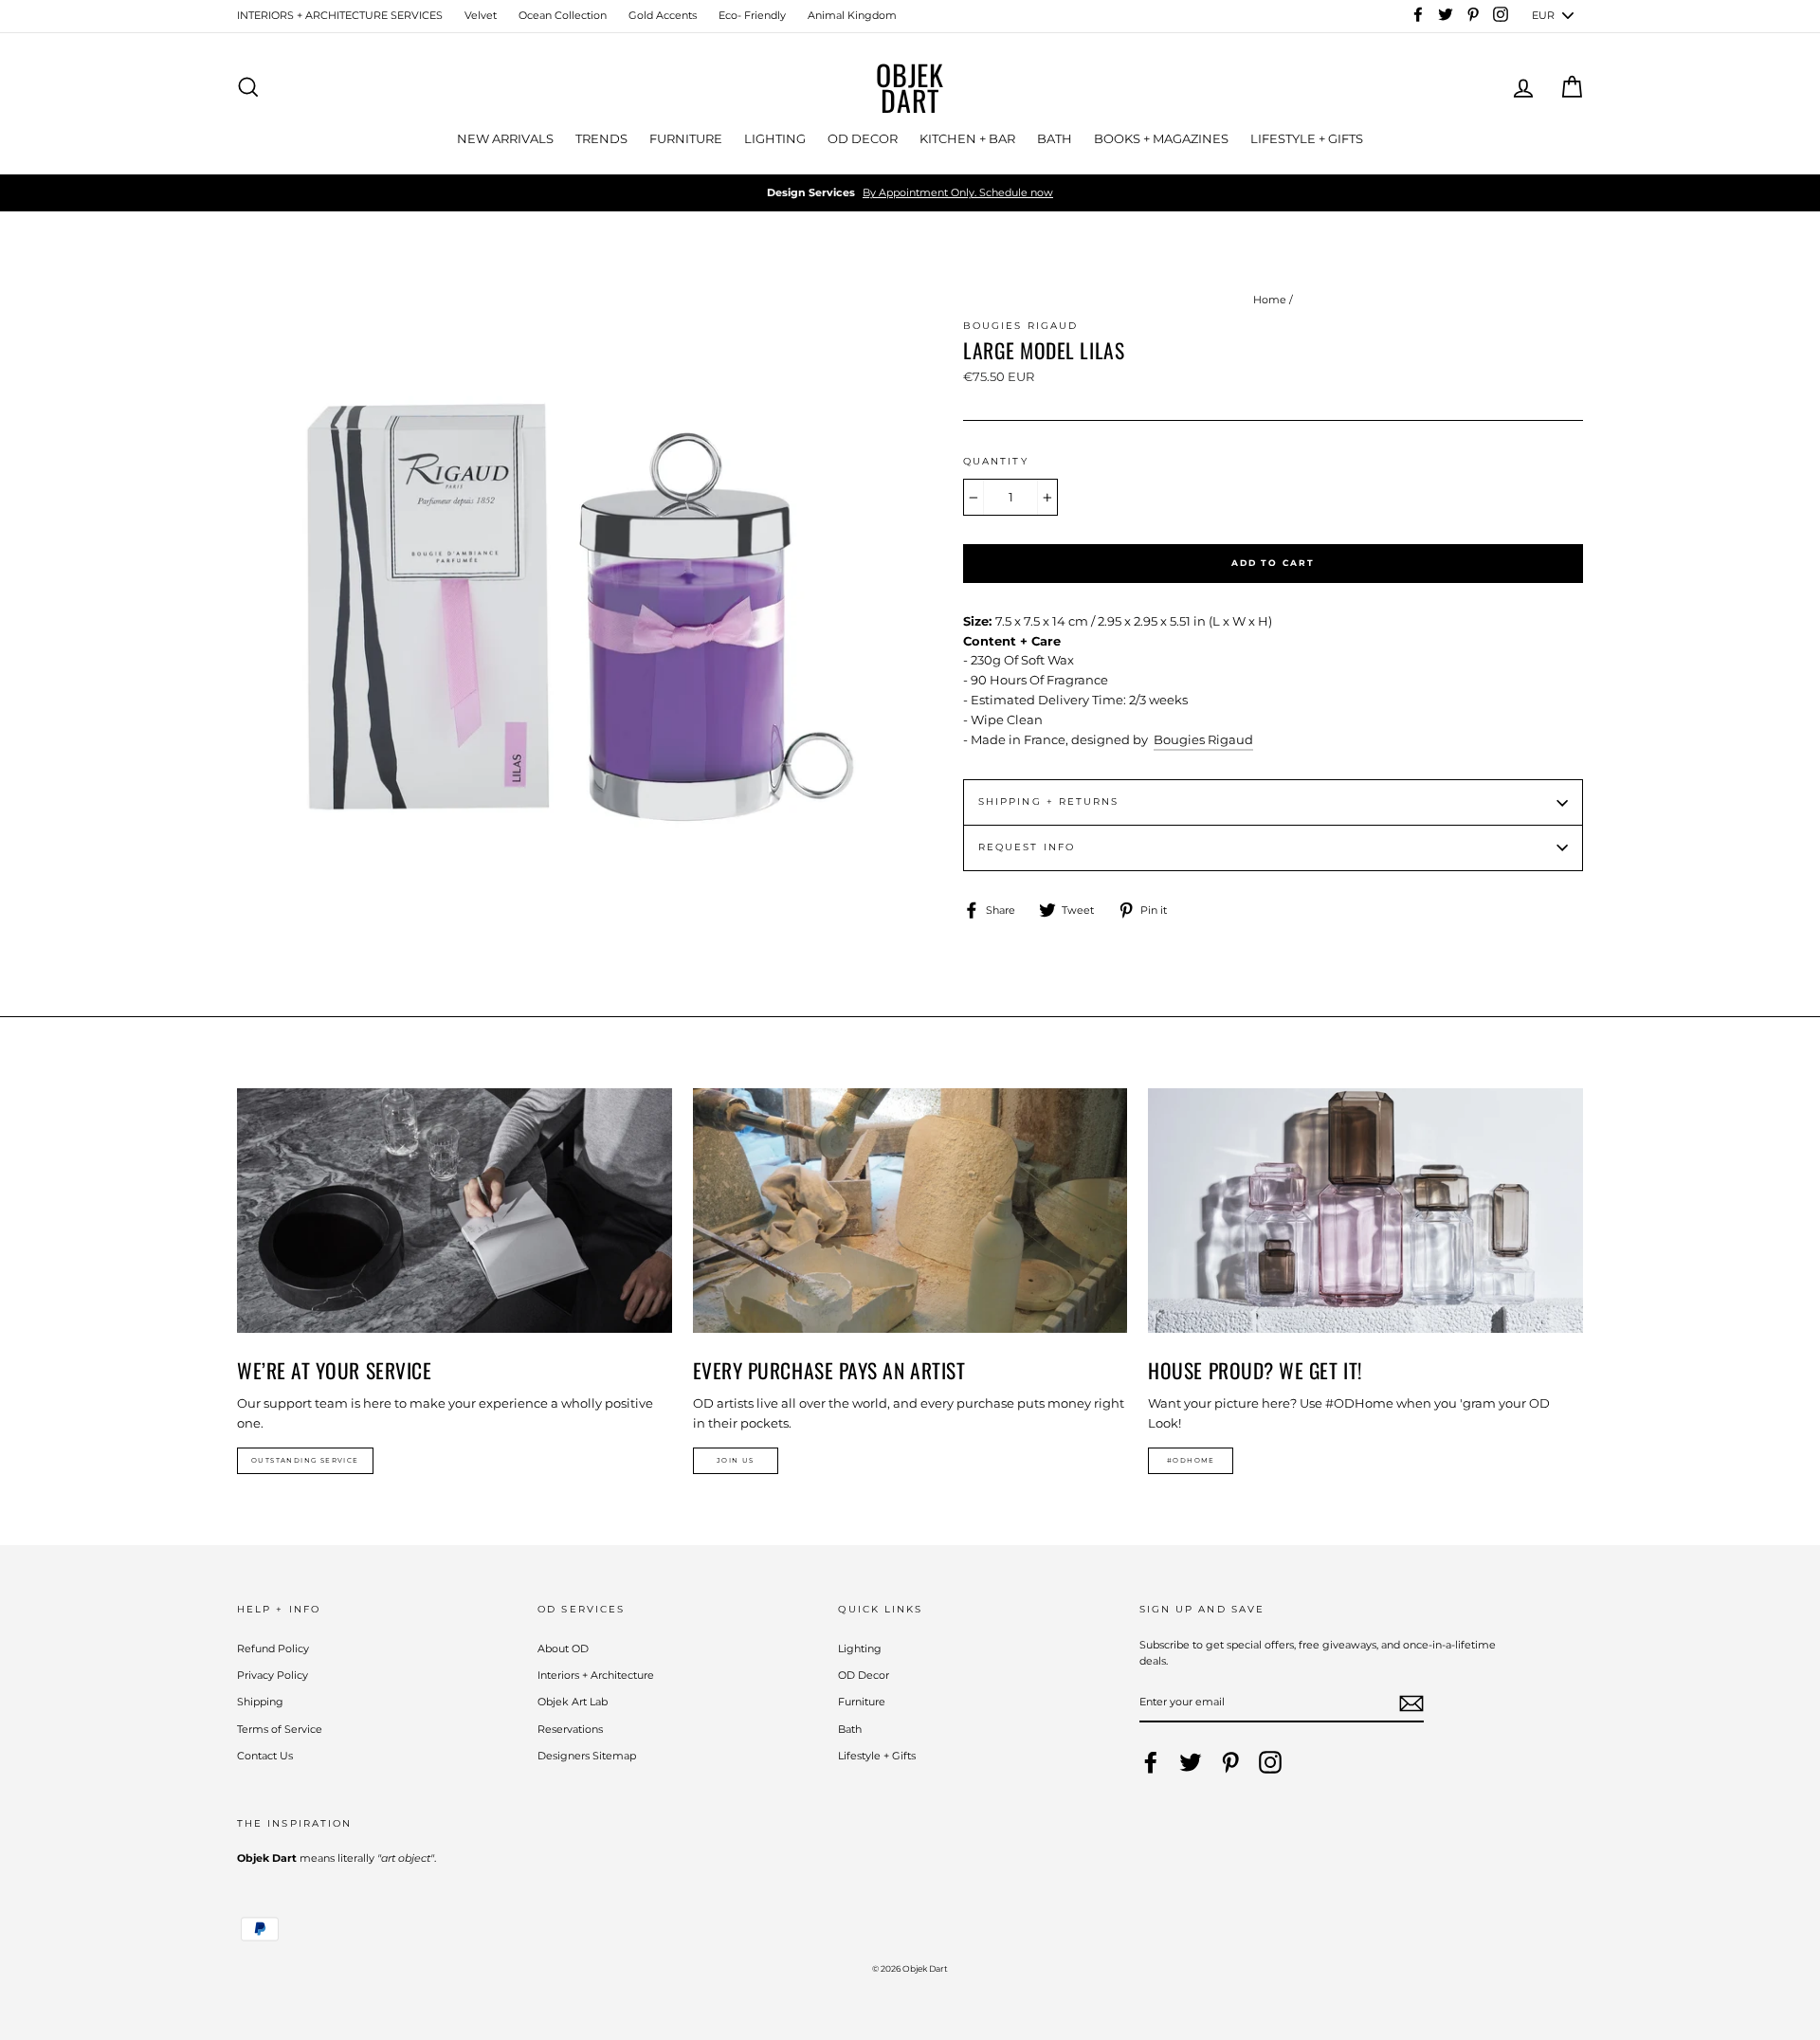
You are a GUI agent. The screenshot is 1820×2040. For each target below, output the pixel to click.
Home (1270, 300)
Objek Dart (910, 87)
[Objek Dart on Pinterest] (1230, 1762)
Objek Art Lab (573, 1702)
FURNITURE (686, 138)
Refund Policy (273, 1648)
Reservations (570, 1729)
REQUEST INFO (1027, 847)
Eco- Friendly (752, 15)
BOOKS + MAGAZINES (1161, 138)
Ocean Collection (563, 15)
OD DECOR (863, 138)
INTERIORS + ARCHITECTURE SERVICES (340, 15)
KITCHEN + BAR (967, 138)
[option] (910, 193)
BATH (1055, 138)
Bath (850, 1729)
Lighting (860, 1648)
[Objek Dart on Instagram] (1270, 1762)
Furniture (862, 1702)
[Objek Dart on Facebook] (1151, 1762)
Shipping (260, 1702)
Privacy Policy (273, 1675)
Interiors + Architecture (596, 1675)
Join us (736, 1460)
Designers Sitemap (587, 1756)
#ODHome (1191, 1460)
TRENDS (601, 138)
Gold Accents (663, 15)
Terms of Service (280, 1729)
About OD (563, 1648)
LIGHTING (775, 138)
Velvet (481, 15)
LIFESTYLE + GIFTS (1307, 138)
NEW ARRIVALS (505, 138)
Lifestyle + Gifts (877, 1756)
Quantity (996, 461)
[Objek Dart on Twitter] (1191, 1762)
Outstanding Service (305, 1460)
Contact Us (265, 1756)
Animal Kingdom (852, 15)
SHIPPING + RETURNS (1048, 801)
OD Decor (864, 1675)
